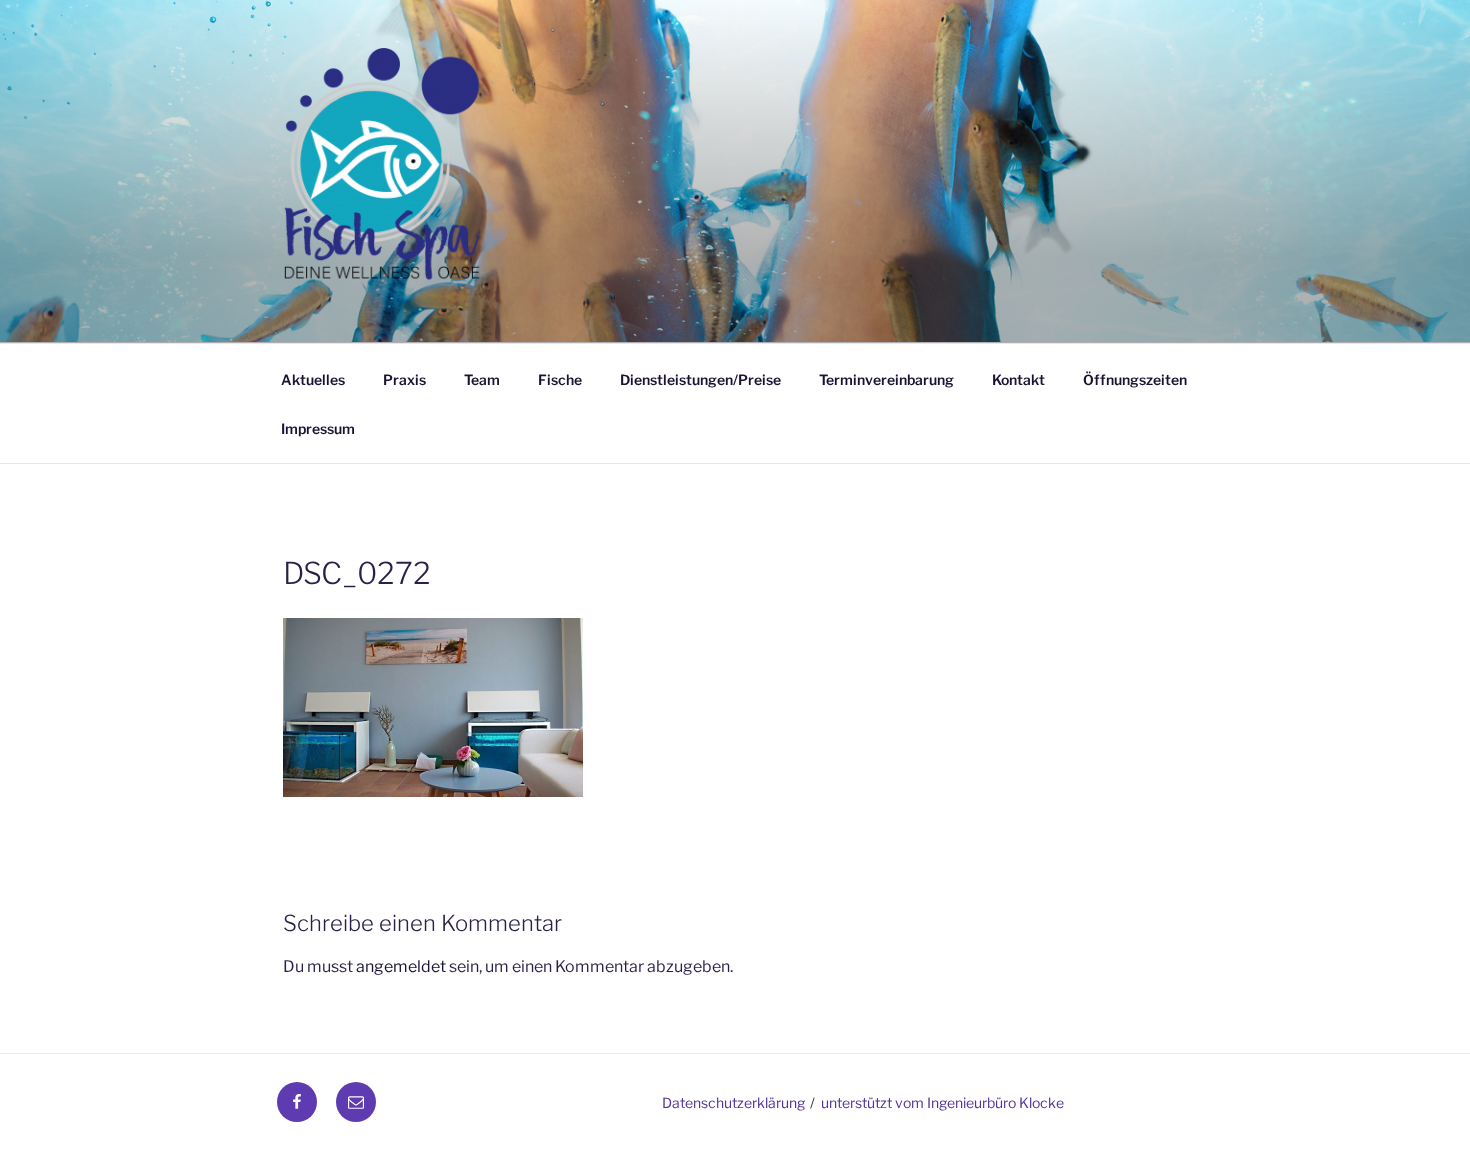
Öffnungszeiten (1135, 379)
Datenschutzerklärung (733, 1102)
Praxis (404, 379)
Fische (560, 379)
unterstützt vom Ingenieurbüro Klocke (942, 1102)
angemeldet (401, 966)
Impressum (318, 428)
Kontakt (1018, 379)
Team (482, 379)
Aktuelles (313, 379)
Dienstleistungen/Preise (700, 379)
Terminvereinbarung (886, 379)
